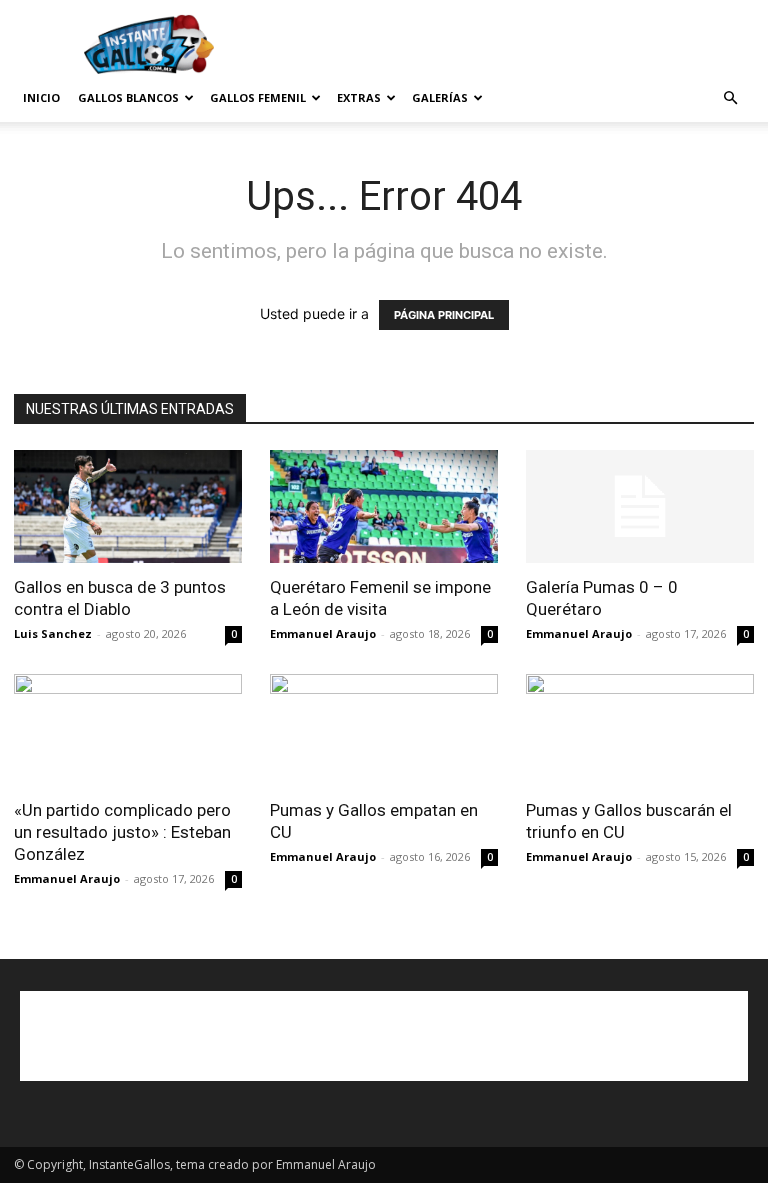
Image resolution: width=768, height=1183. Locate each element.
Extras (359, 97)
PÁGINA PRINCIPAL (444, 315)
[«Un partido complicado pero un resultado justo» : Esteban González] (128, 730)
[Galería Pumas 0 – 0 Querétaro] (640, 506)
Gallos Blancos (128, 97)
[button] (730, 98)
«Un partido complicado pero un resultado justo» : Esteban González (122, 832)
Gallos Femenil (258, 97)
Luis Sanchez (53, 633)
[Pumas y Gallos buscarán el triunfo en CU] (640, 730)
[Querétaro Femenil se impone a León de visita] (384, 506)
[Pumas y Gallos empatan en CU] (384, 730)
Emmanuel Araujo (323, 633)
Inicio (41, 97)
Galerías (440, 97)
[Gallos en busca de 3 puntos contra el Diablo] (128, 506)
